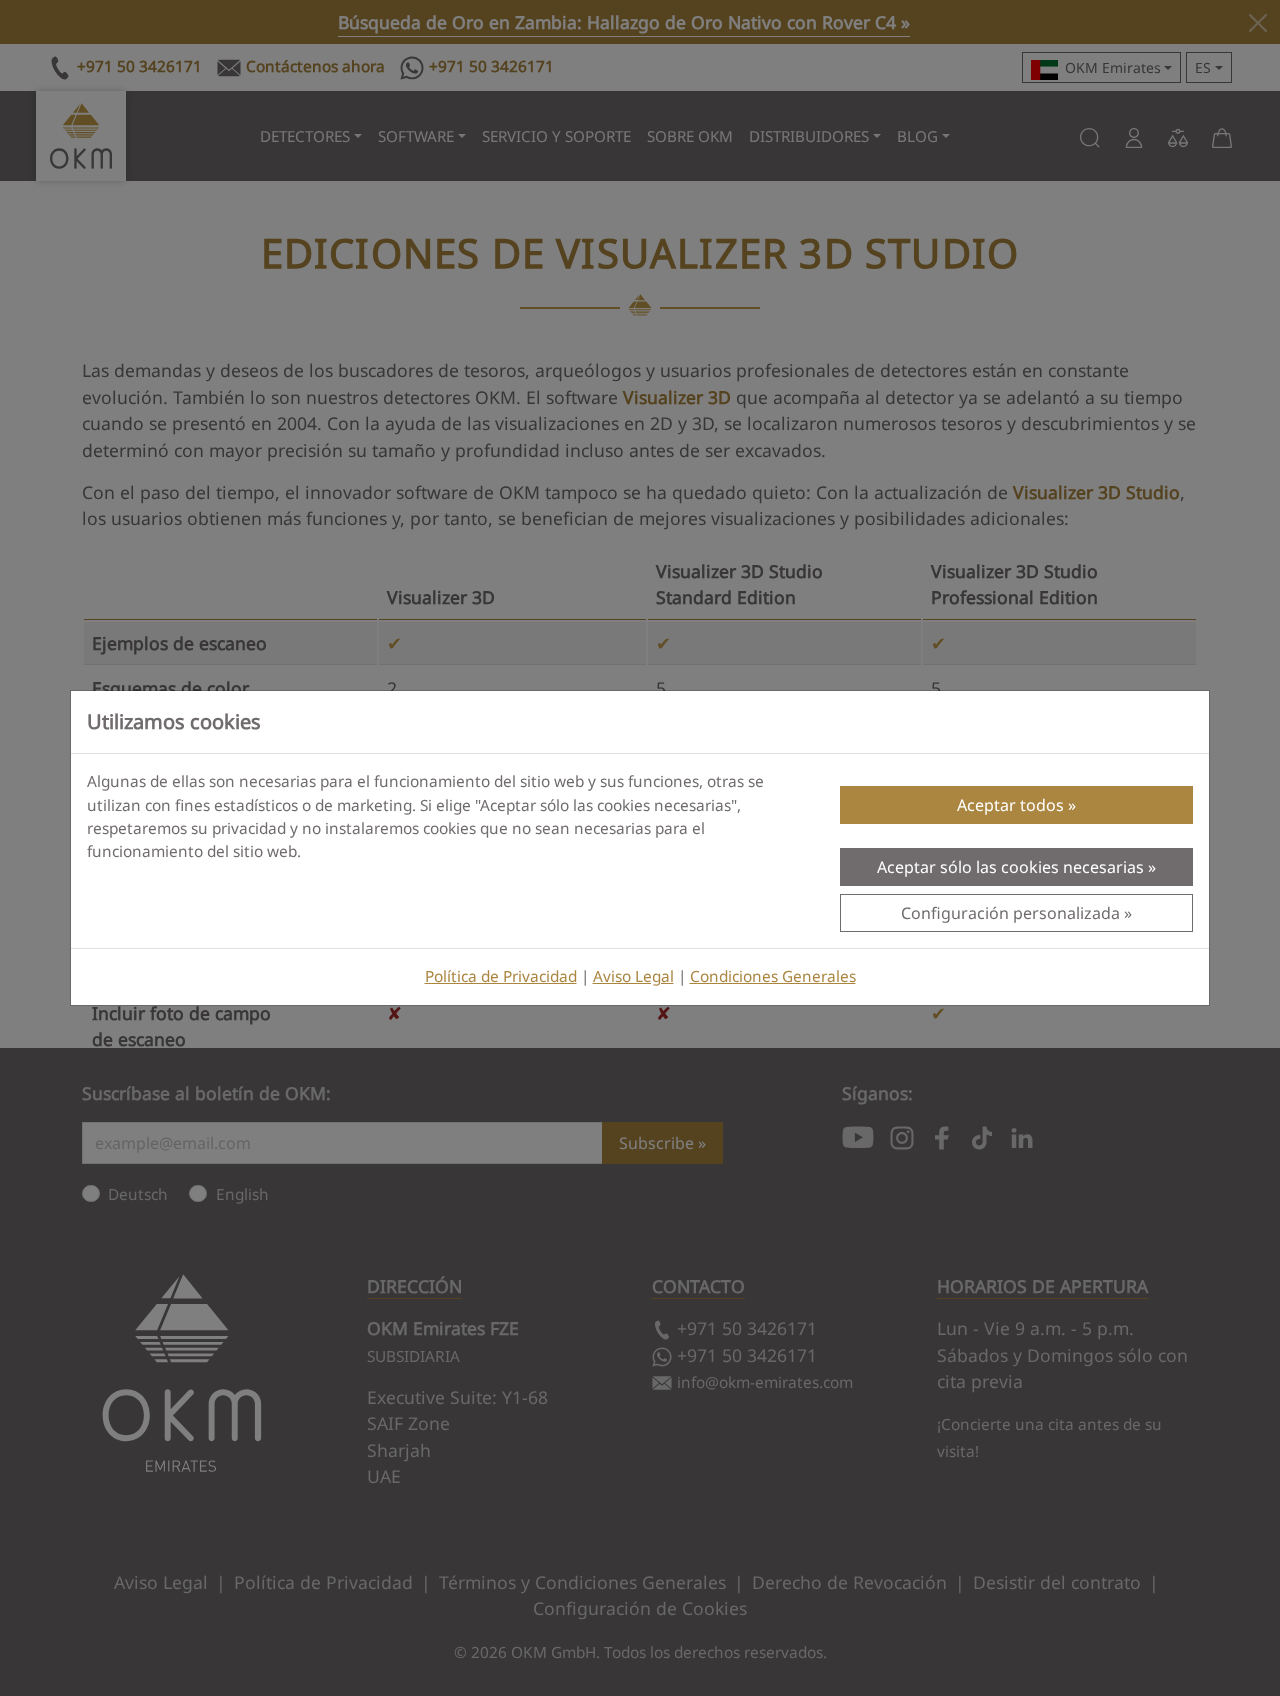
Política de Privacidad (501, 976)
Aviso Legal (633, 976)
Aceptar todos (1010, 805)
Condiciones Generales (773, 976)
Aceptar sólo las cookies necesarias (1010, 867)
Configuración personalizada (1010, 913)
